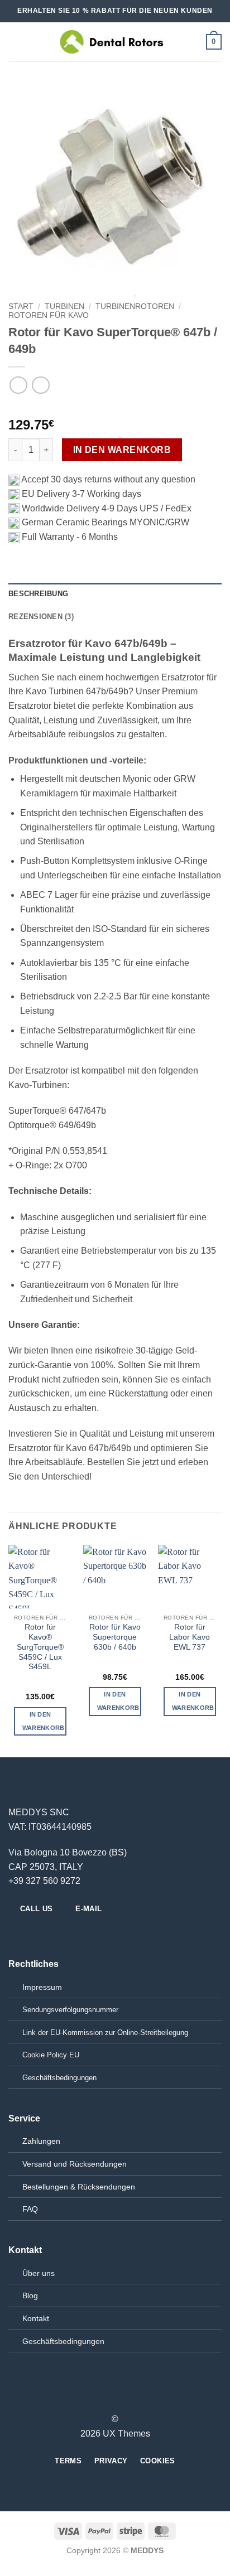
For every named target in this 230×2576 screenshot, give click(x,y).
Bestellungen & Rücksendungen (79, 2187)
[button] (15, 42)
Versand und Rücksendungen (75, 2164)
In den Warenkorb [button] (44, 1721)
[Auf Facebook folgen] (15, 1933)
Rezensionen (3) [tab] (41, 617)
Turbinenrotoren (135, 306)
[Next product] (18, 385)
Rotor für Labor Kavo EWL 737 (190, 1637)
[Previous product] (40, 385)
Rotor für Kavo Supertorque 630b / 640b (115, 1637)
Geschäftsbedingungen (63, 2341)
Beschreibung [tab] (38, 594)
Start (21, 306)
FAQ (30, 2209)
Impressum (42, 1987)
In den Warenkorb (122, 450)
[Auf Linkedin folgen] (56, 1933)
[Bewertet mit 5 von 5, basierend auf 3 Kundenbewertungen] (115, 407)
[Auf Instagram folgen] (29, 1933)
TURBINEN (64, 306)
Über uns (39, 2273)
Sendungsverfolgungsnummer (70, 2010)
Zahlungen (41, 2141)
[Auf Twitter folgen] (42, 1933)
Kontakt (36, 2318)
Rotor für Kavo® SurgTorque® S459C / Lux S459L (40, 1647)
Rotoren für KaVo (49, 315)
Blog (30, 2295)
